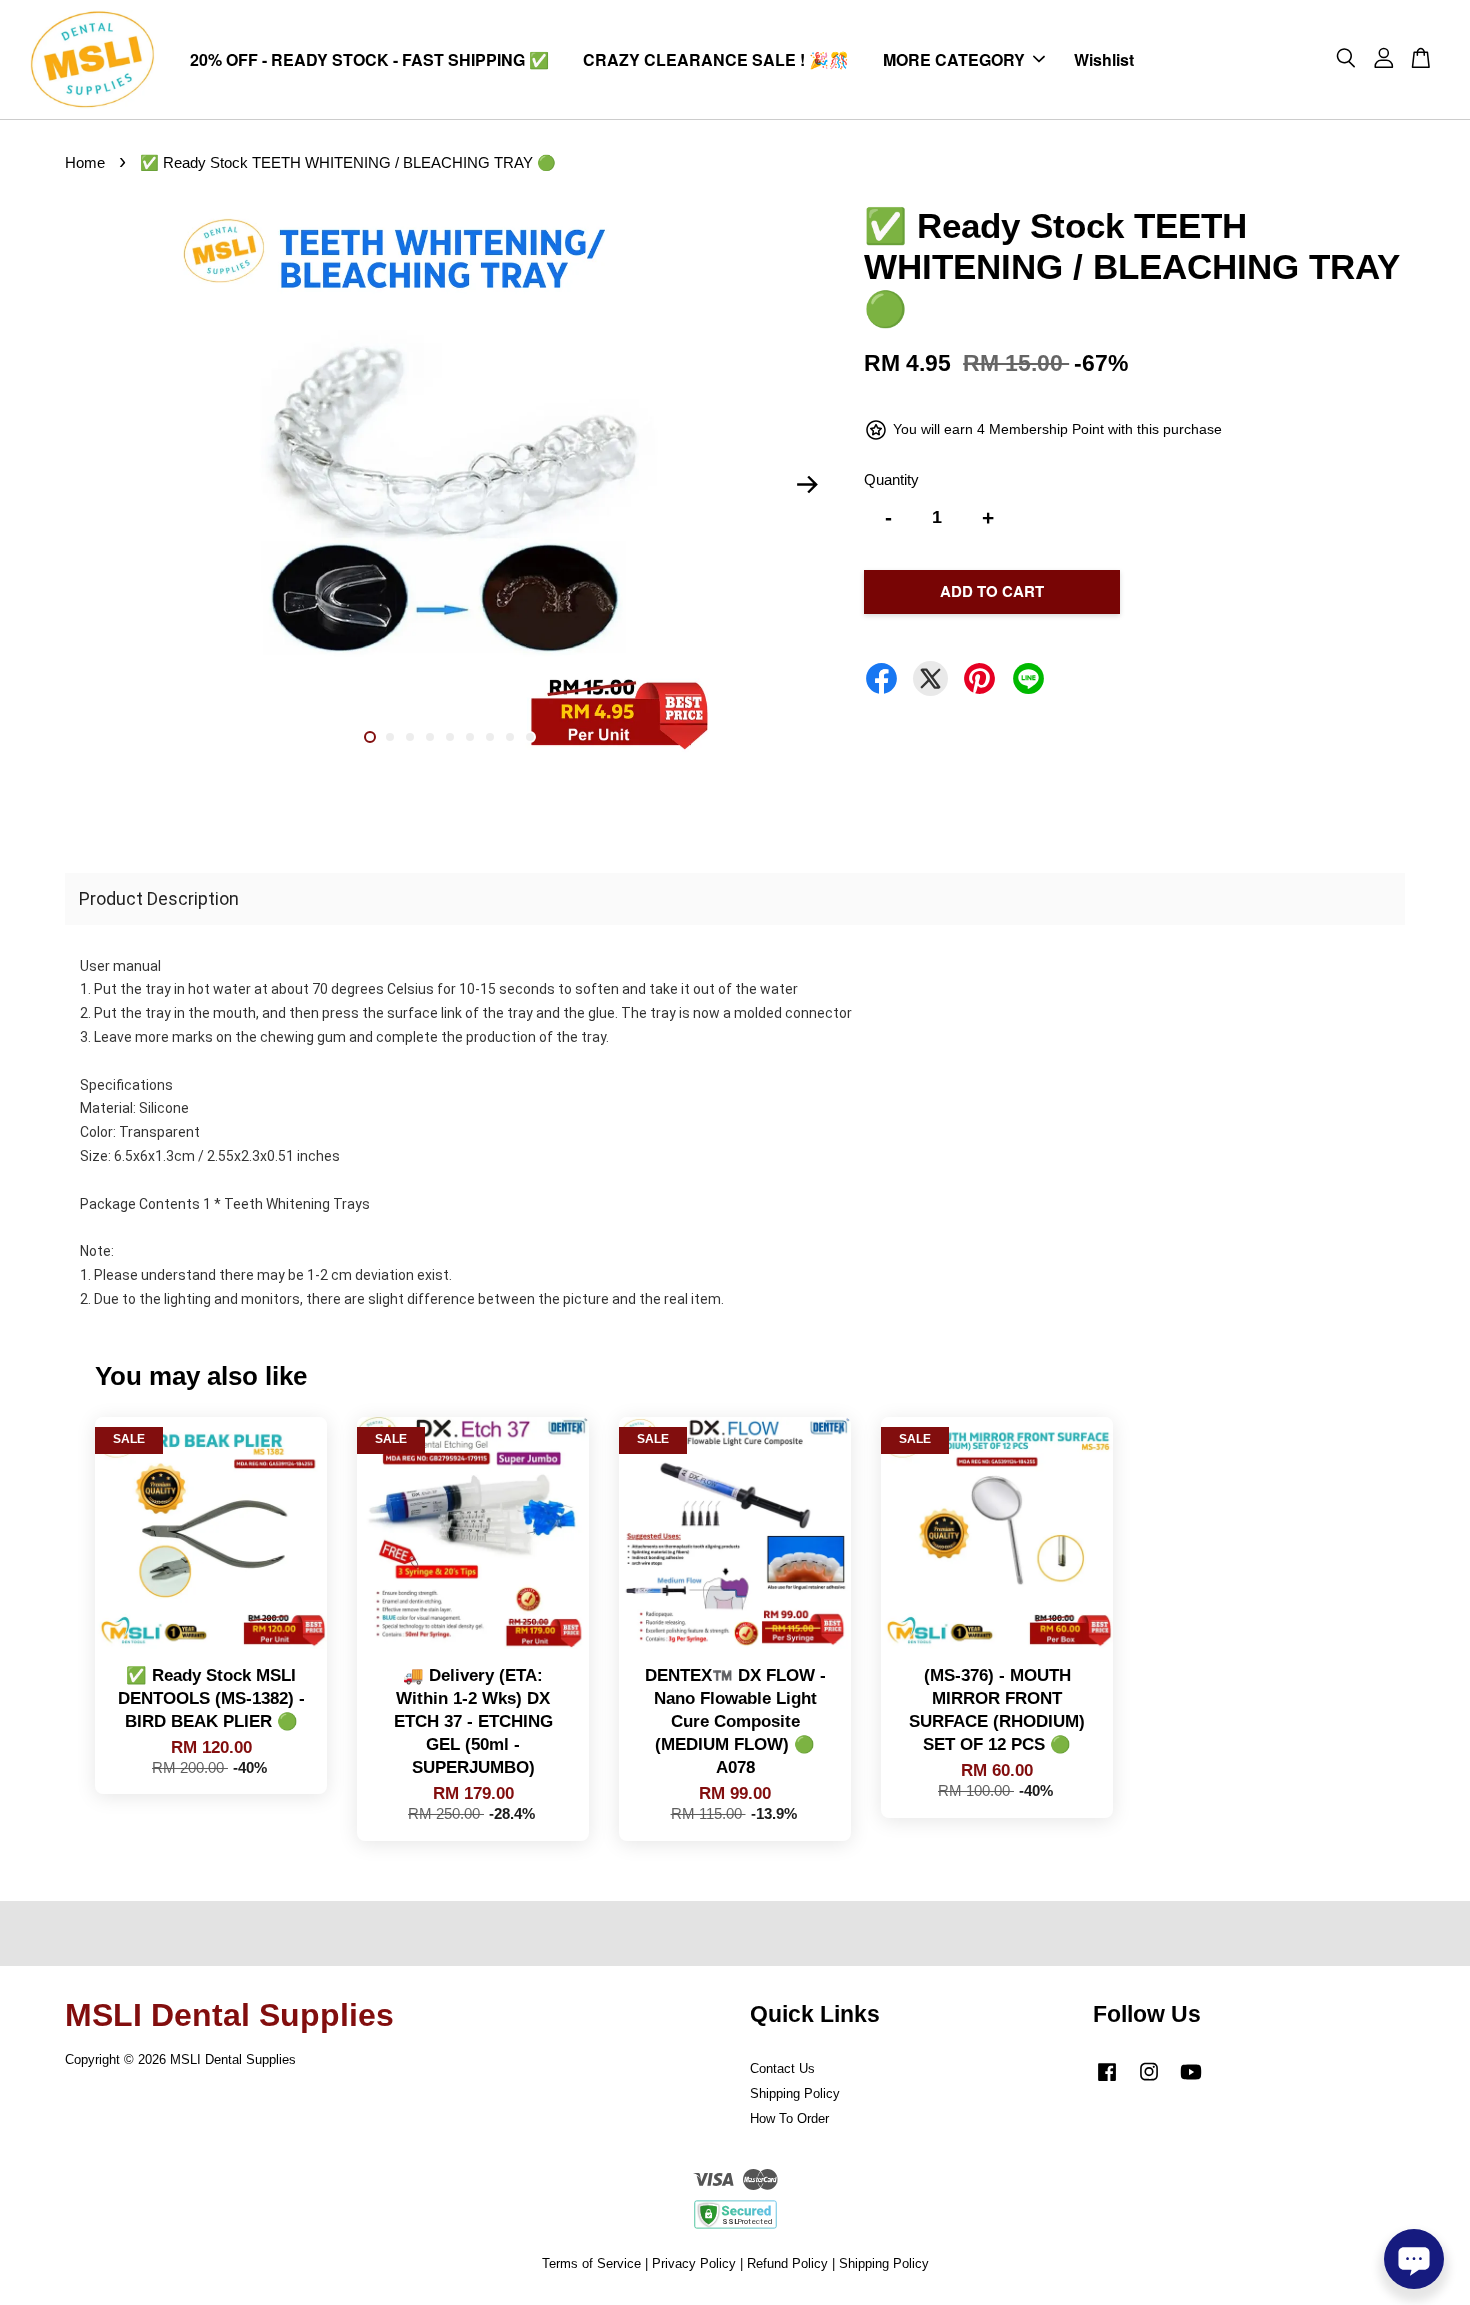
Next (807, 485)
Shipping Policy (795, 2093)
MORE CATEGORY (954, 59)
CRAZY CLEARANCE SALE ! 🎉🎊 (716, 59)
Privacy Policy (694, 2263)
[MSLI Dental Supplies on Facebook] (1107, 2081)
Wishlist (1104, 59)
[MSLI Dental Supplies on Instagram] (1149, 2081)
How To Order (789, 2118)
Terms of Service (591, 2263)
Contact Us (782, 2068)
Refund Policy (787, 2263)
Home (85, 162)
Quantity (891, 479)
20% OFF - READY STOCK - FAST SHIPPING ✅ (369, 59)
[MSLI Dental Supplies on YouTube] (1191, 2081)
